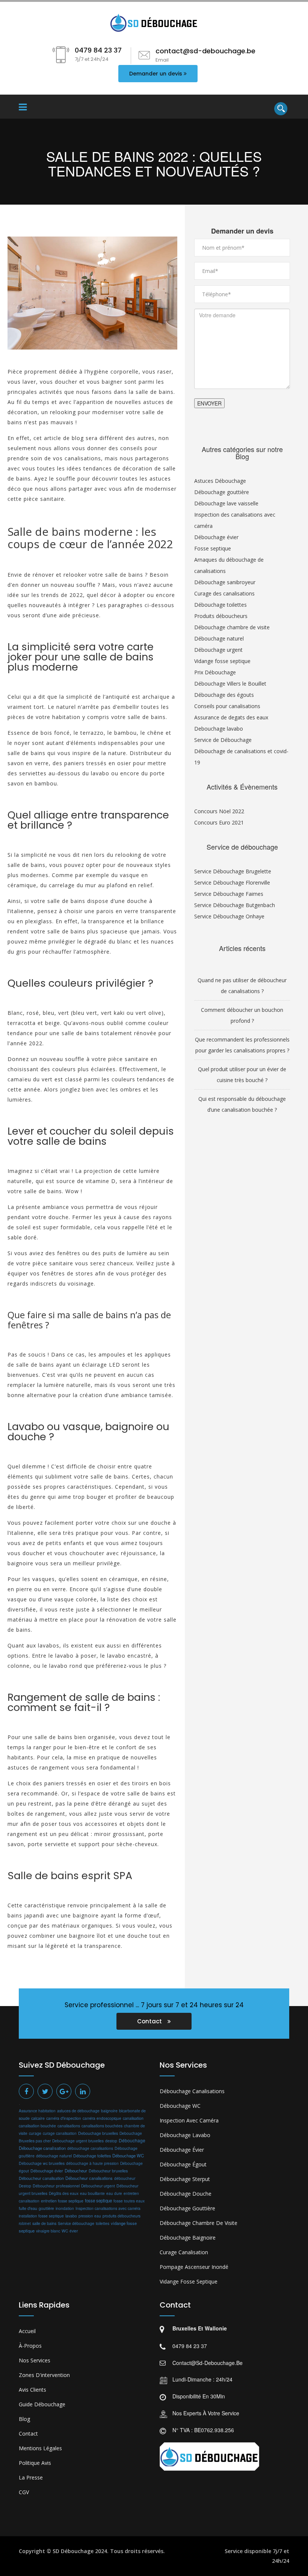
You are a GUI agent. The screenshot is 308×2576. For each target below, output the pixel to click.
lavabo (71, 2216)
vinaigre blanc (48, 2231)
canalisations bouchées (102, 2126)
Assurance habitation (37, 2111)
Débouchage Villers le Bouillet (230, 684)
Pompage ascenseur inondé (194, 2267)
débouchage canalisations (90, 2148)
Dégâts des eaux (64, 2193)
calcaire (38, 2118)
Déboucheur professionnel (56, 2186)
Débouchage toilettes (220, 605)
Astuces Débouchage (220, 481)
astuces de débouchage (78, 2111)
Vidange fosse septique (222, 661)
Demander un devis (156, 74)
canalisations (69, 2126)
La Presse (31, 2477)
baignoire (109, 2111)
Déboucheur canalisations (89, 2178)
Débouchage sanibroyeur (225, 582)
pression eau (90, 2216)
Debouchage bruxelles (98, 2133)
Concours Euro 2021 (219, 822)
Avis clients (32, 2390)
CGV (24, 2492)
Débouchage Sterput (185, 2179)
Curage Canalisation (184, 2252)
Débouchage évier (216, 537)
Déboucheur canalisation (41, 2178)
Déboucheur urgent (98, 2186)
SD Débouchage (73, 2551)
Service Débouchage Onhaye (229, 916)
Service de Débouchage (223, 740)
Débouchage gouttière (222, 492)
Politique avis (35, 2463)
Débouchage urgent (218, 650)
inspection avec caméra (189, 2120)
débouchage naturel (54, 2156)
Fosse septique (213, 548)
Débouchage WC (128, 2155)
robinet (25, 2223)
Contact (150, 2021)
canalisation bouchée (37, 2126)
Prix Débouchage (215, 672)
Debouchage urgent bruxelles (78, 2141)
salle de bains (44, 2223)
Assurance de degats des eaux (231, 717)
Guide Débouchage (42, 2404)
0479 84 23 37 (190, 2346)
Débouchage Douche (186, 2194)
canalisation (133, 2118)
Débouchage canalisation (42, 2148)
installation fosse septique (41, 2216)
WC (65, 2231)
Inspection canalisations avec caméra (108, 2208)
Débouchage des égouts (224, 695)
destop (111, 2141)
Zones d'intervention (44, 2375)
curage (35, 2133)
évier (74, 2231)
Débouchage (132, 2140)
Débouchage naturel (219, 638)
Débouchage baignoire (188, 2238)
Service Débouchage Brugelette (233, 871)
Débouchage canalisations (192, 2091)
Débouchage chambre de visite (232, 627)
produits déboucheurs (122, 2216)
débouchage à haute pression (92, 2163)
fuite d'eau (28, 2208)
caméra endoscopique (102, 2118)
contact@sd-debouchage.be (208, 2363)
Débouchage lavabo (185, 2135)
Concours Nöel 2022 (219, 811)
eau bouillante (92, 2193)
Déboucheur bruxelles (108, 2171)
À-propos (30, 2346)
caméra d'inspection (64, 2118)
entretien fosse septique (62, 2201)
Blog (24, 2419)
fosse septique (98, 2201)
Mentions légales (40, 2448)
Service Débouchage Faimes (229, 894)
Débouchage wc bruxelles (42, 2163)
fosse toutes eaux (129, 2201)
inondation (65, 2208)
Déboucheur (76, 2171)
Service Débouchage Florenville (232, 883)
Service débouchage (76, 2223)
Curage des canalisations (224, 593)
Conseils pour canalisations (227, 706)
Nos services (35, 2360)
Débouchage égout (183, 2164)
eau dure (114, 2193)
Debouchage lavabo (219, 729)
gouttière (46, 2208)
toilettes (103, 2223)
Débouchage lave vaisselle (226, 503)
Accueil (27, 2331)
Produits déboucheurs (221, 616)
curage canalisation (60, 2133)
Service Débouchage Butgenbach (235, 905)
